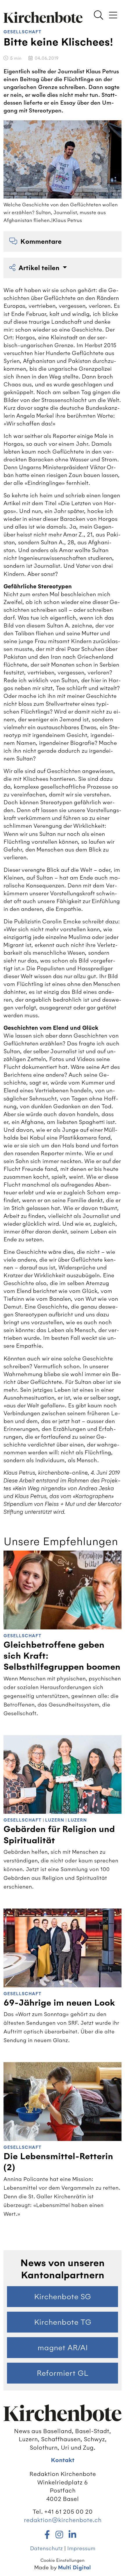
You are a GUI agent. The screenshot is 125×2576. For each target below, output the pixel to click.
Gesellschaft (23, 32)
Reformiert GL (63, 2373)
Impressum (81, 2548)
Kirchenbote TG (63, 2322)
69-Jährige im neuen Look (59, 2003)
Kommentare (41, 242)
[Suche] (99, 16)
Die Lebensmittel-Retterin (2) (58, 2162)
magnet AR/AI (63, 2348)
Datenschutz (46, 2548)
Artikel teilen (40, 268)
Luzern (55, 1820)
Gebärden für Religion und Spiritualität (59, 1835)
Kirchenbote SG (63, 2297)
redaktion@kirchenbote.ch (63, 2520)
